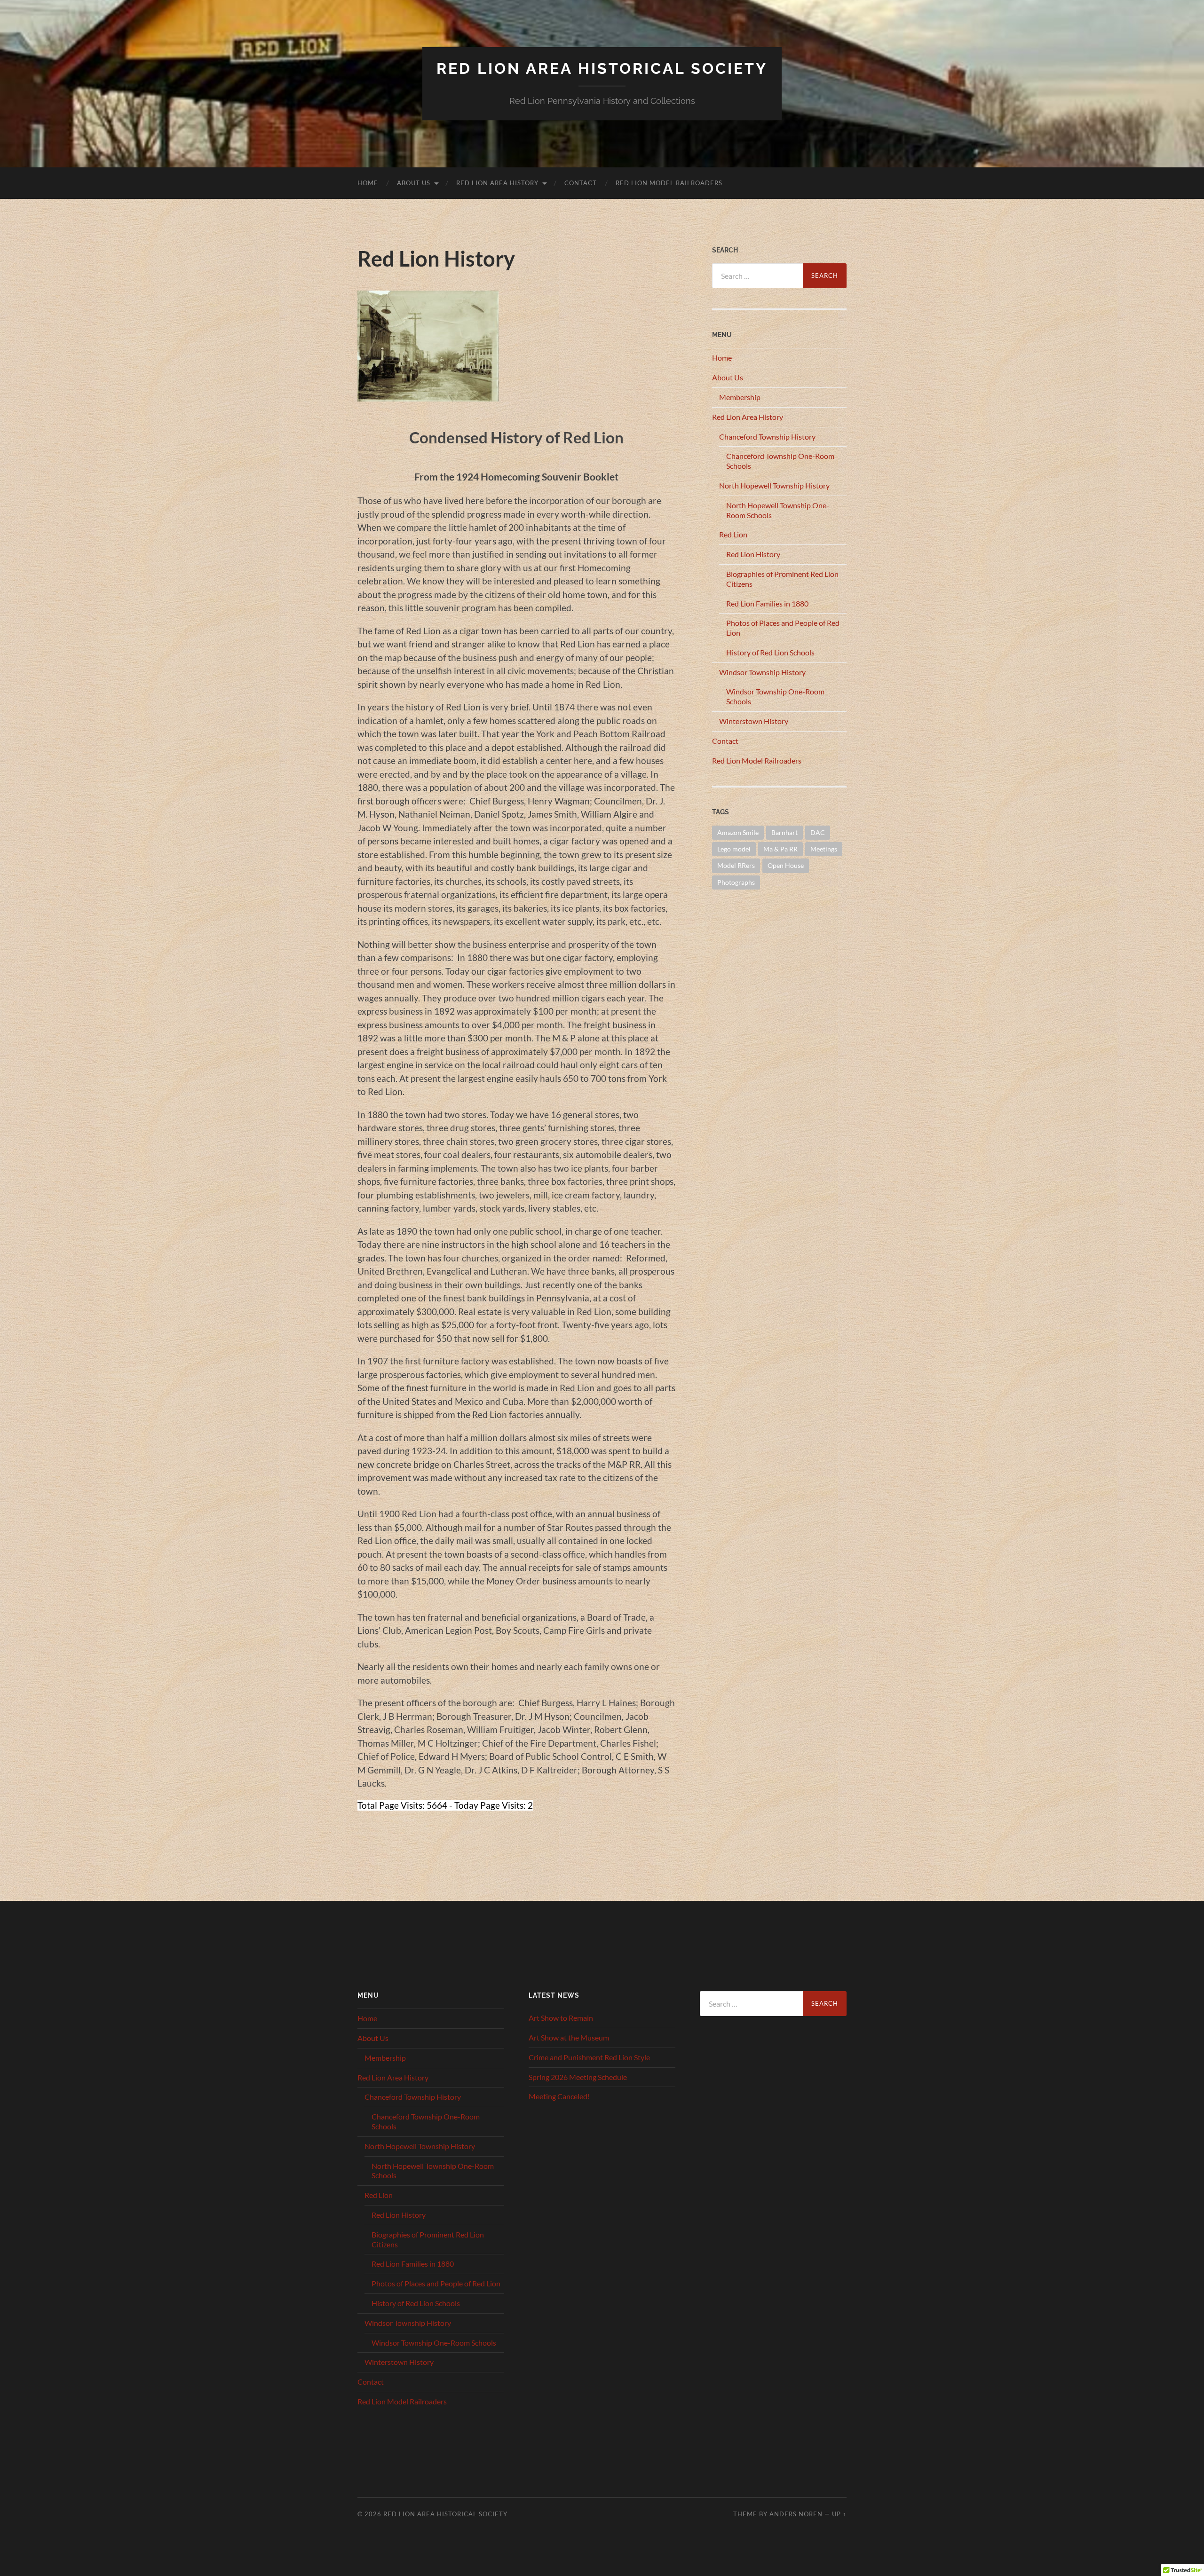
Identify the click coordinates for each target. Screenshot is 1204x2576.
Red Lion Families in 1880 (767, 603)
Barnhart (784, 832)
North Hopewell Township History (774, 485)
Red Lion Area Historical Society (602, 68)
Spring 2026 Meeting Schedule (578, 2077)
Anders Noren (796, 2514)
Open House (786, 865)
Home (368, 183)
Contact (581, 183)
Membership (740, 397)
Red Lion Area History (497, 183)
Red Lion (733, 534)
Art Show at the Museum (569, 2037)
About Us (414, 183)
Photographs (736, 882)
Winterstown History (754, 721)
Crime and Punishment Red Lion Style (589, 2057)
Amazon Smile (738, 832)
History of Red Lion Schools (770, 652)
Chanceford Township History (767, 437)
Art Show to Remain (561, 2018)
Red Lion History (753, 554)
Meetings (824, 849)
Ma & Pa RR (780, 849)
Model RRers (736, 865)
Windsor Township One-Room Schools (434, 2343)
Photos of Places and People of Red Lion (436, 2283)
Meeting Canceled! (559, 2096)
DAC (818, 832)
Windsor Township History (762, 672)
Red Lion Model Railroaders (669, 183)
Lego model (734, 849)
